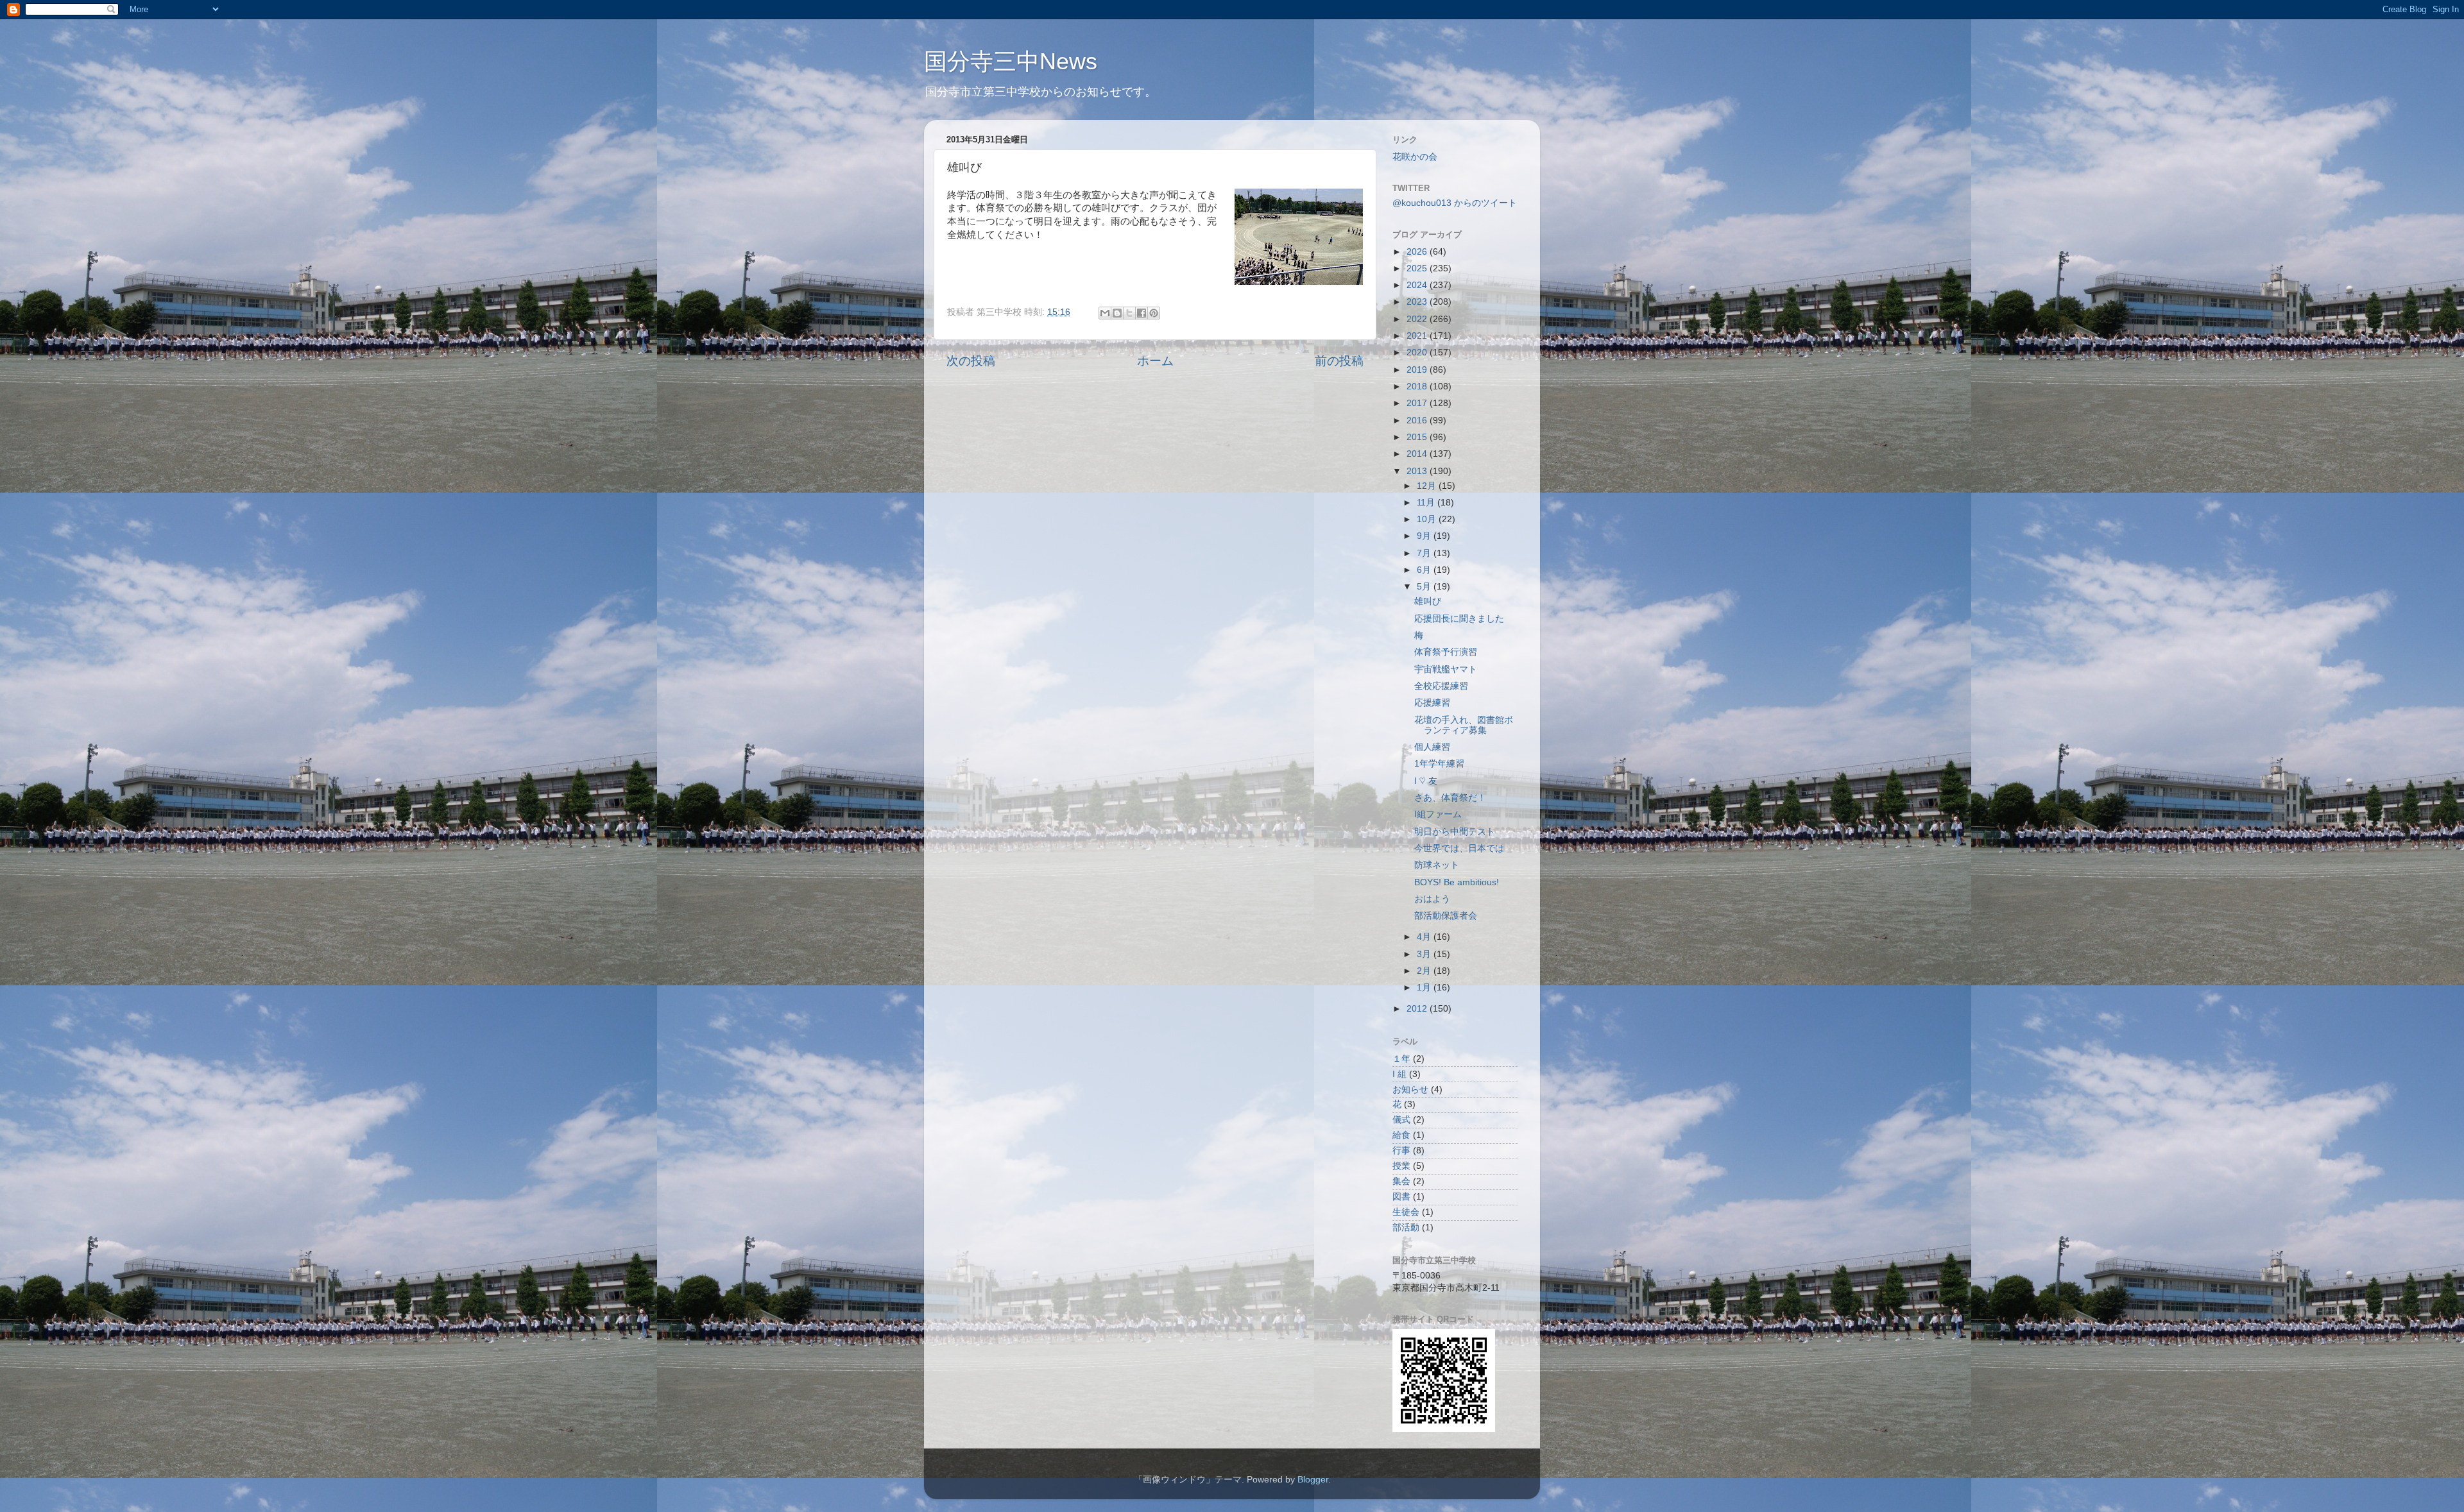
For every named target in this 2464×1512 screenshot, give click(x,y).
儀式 (1401, 1120)
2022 (1418, 319)
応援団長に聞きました (1459, 619)
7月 (1425, 553)
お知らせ (1410, 1090)
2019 (1418, 370)
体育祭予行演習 (1446, 652)
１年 (1401, 1059)
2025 (1418, 268)
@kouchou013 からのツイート (1455, 203)
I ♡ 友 (1426, 781)
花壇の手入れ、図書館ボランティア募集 (1464, 725)
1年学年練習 (1439, 764)
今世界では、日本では (1459, 848)
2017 (1418, 403)
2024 (1418, 285)
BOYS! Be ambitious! (1457, 882)
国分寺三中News (1011, 61)
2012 (1418, 1009)
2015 (1418, 437)
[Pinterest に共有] (1154, 313)
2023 (1418, 302)
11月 (1427, 503)
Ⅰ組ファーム (1438, 814)
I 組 (1399, 1074)
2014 (1418, 454)
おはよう (1432, 899)
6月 (1425, 570)
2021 (1418, 336)
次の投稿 (971, 361)
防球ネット (1437, 865)
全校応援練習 (1441, 686)
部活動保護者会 (1446, 916)
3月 (1425, 954)
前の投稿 (1339, 361)
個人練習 (1432, 747)
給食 (1401, 1135)
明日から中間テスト (1455, 832)
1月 (1425, 988)
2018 (1418, 386)
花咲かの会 (1415, 157)
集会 (1401, 1181)
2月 (1425, 971)
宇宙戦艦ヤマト (1446, 669)
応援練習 (1432, 703)
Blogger (1313, 1480)
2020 (1418, 353)
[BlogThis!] (1117, 313)
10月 (1428, 519)
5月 (1425, 587)
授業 (1401, 1166)
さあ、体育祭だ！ (1450, 798)
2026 (1418, 252)
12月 (1428, 486)
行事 (1401, 1151)
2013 (1418, 471)
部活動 (1406, 1227)
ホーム (1155, 361)
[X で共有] (1129, 313)
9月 (1425, 536)
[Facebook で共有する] (1142, 313)
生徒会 (1406, 1212)
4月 (1425, 937)
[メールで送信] (1105, 313)
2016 (1418, 420)
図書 (1401, 1197)
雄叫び (1428, 601)
